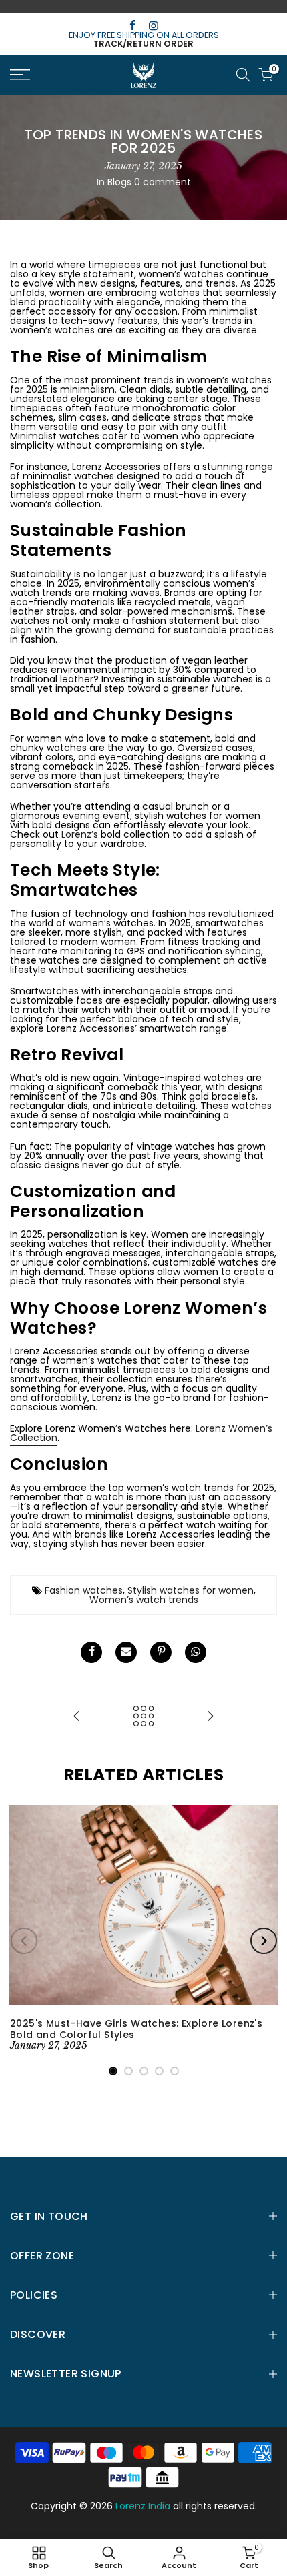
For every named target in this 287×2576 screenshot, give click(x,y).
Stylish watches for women (191, 1590)
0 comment (163, 182)
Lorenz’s (81, 834)
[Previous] (24, 1941)
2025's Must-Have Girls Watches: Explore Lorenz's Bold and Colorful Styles (136, 2029)
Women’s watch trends (144, 1600)
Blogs (119, 182)
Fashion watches (84, 1590)
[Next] (264, 1941)
